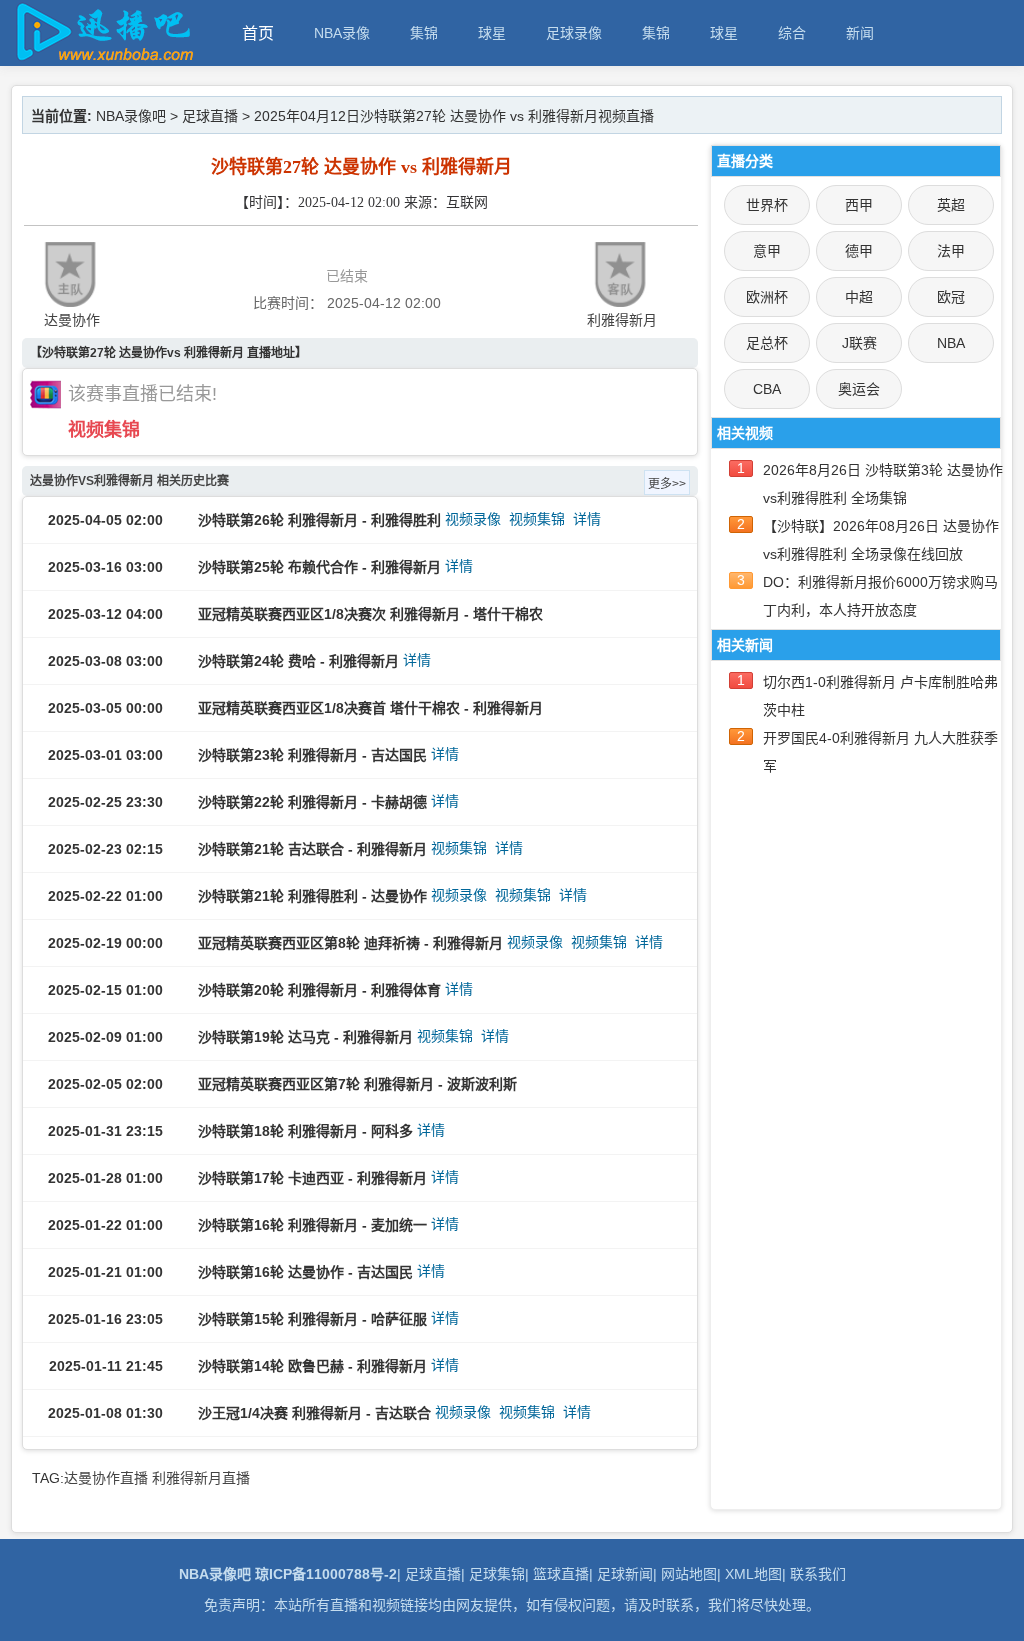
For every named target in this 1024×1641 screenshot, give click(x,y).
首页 (258, 33)
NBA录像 (342, 33)
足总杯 (767, 343)
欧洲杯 (767, 297)
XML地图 (753, 1574)
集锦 (424, 33)
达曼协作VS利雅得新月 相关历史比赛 (129, 481)
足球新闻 (625, 1574)
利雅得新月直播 (201, 1478)
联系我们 (818, 1574)
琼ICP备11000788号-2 (326, 1574)
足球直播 (210, 116)
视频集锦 (104, 430)
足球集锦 (497, 1574)
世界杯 (767, 205)
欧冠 (951, 297)
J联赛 (859, 343)
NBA (951, 343)
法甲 (951, 251)
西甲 (859, 205)
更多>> (667, 484)
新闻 (860, 33)
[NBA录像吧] (102, 56)
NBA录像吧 (131, 116)
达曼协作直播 (106, 1478)
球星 (492, 33)
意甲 (767, 251)
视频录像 (473, 519)
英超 (951, 205)
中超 (859, 297)
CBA (767, 389)
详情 (587, 519)
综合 (792, 33)
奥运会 (859, 389)
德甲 (859, 251)
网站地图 (689, 1574)
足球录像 (574, 33)
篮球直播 (561, 1574)
